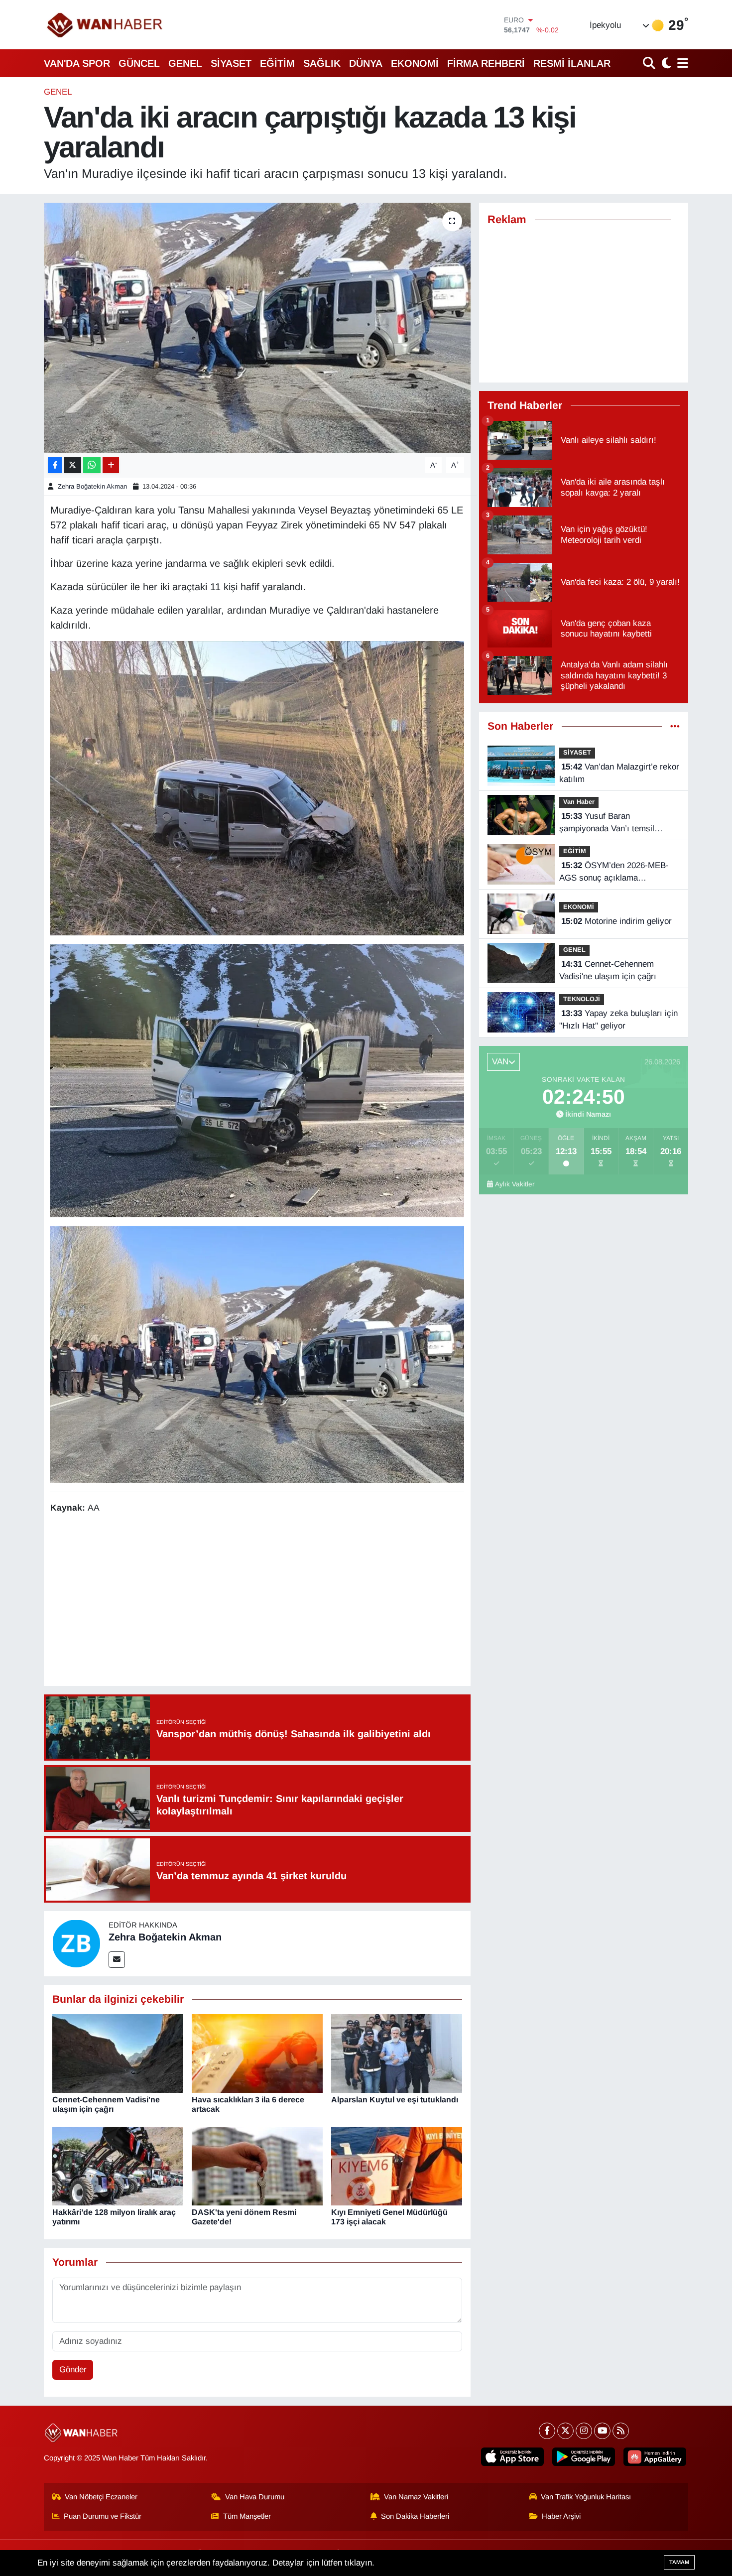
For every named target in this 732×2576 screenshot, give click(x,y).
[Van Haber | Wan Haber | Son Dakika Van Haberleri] (106, 25)
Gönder (73, 2370)
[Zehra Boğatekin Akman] (76, 1943)
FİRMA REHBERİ (486, 63)
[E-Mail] (117, 1960)
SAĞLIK (322, 63)
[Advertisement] (257, 1601)
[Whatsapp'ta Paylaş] (92, 465)
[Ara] (650, 63)
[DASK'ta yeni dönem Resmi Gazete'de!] (257, 2165)
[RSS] (621, 2431)
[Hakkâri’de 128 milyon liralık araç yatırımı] (118, 2165)
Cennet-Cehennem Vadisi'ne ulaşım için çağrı (608, 970)
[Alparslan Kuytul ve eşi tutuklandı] (397, 2053)
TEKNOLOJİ (582, 999)
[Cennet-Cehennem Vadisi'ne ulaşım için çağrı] (118, 2053)
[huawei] (655, 2457)
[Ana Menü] (681, 63)
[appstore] (512, 2457)
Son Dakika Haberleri (415, 2516)
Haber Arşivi (561, 2516)
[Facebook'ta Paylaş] (55, 465)
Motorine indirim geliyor (616, 921)
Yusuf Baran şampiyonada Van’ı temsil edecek (607, 823)
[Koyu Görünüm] (665, 63)
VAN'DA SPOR (77, 63)
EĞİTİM (277, 63)
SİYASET (231, 63)
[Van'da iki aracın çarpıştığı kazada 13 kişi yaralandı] (257, 328)
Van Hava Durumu (255, 2497)
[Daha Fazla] (111, 465)
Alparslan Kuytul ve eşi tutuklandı (395, 2100)
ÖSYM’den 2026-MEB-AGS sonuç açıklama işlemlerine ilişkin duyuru (614, 873)
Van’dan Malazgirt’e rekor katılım (619, 773)
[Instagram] (584, 2431)
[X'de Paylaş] (73, 465)
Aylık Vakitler (515, 1184)
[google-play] (584, 2457)
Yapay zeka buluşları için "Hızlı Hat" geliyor (618, 1020)
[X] (565, 2431)
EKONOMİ (415, 63)
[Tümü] (675, 726)
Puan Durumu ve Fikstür (103, 2516)
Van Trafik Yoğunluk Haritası (586, 2497)
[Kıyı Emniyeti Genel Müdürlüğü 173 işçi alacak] (397, 2165)
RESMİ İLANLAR (572, 63)
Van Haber (579, 802)
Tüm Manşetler (247, 2516)
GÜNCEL (139, 63)
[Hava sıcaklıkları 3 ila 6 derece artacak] (257, 2053)
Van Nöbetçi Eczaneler (101, 2497)
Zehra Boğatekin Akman (92, 486)
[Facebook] (547, 2431)
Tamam (679, 2562)
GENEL (185, 63)
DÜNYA (366, 63)
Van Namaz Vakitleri (416, 2497)
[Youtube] (602, 2431)
